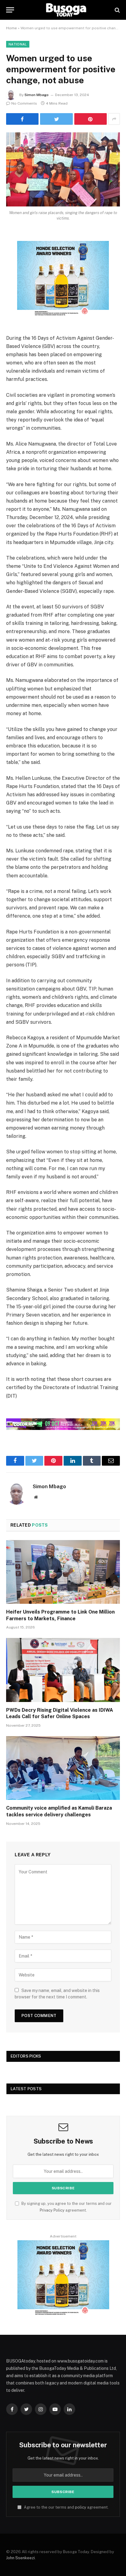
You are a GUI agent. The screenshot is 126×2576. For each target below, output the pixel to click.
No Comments (24, 103)
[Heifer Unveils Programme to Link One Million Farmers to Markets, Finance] (63, 1572)
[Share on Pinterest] (91, 119)
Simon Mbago (37, 95)
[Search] (117, 10)
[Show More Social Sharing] (114, 119)
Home (11, 28)
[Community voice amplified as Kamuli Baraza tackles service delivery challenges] (63, 1768)
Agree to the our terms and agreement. (66, 2507)
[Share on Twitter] (56, 119)
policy (81, 2507)
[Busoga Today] (66, 10)
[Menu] (10, 10)
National (18, 44)
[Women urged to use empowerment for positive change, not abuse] (63, 169)
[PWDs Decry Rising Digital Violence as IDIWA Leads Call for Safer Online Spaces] (63, 1670)
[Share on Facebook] (22, 119)
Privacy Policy (52, 2210)
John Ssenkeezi (20, 2558)
